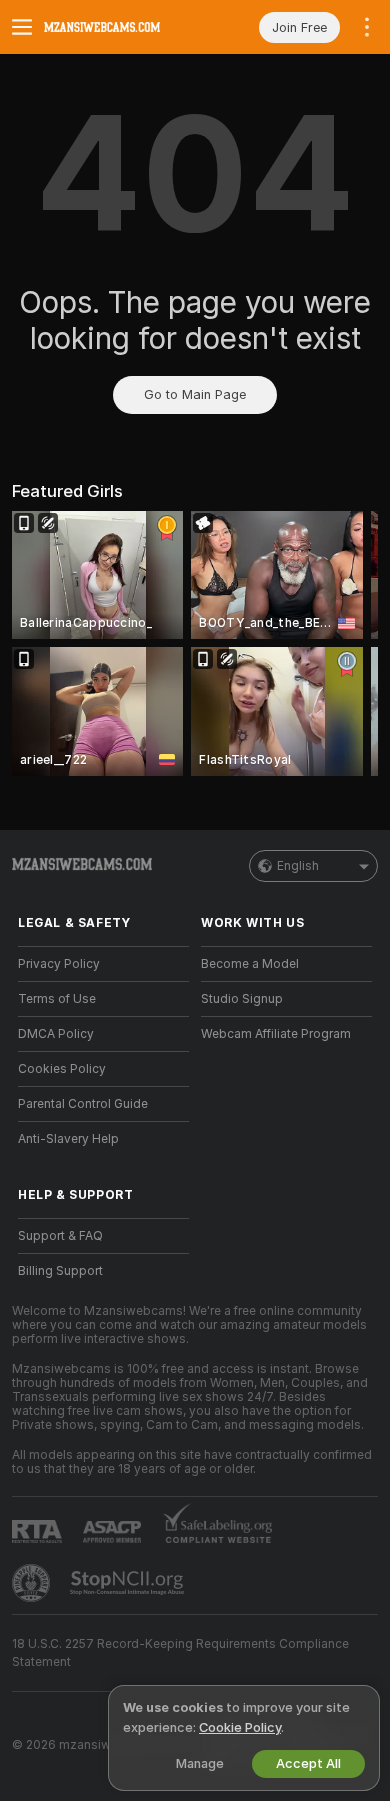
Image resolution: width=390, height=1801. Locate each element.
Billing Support (60, 1271)
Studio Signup (242, 999)
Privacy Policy (59, 964)
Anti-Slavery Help (68, 1139)
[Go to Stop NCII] (129, 1583)
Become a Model (250, 964)
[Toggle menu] (22, 27)
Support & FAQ (60, 1236)
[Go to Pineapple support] (33, 1583)
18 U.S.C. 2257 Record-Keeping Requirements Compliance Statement (180, 1653)
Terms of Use (57, 999)
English (298, 866)
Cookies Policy (62, 1069)
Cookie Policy (240, 1727)
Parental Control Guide (83, 1104)
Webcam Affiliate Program (276, 1034)
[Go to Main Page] (119, 27)
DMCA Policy (56, 1034)
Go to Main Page (195, 394)
